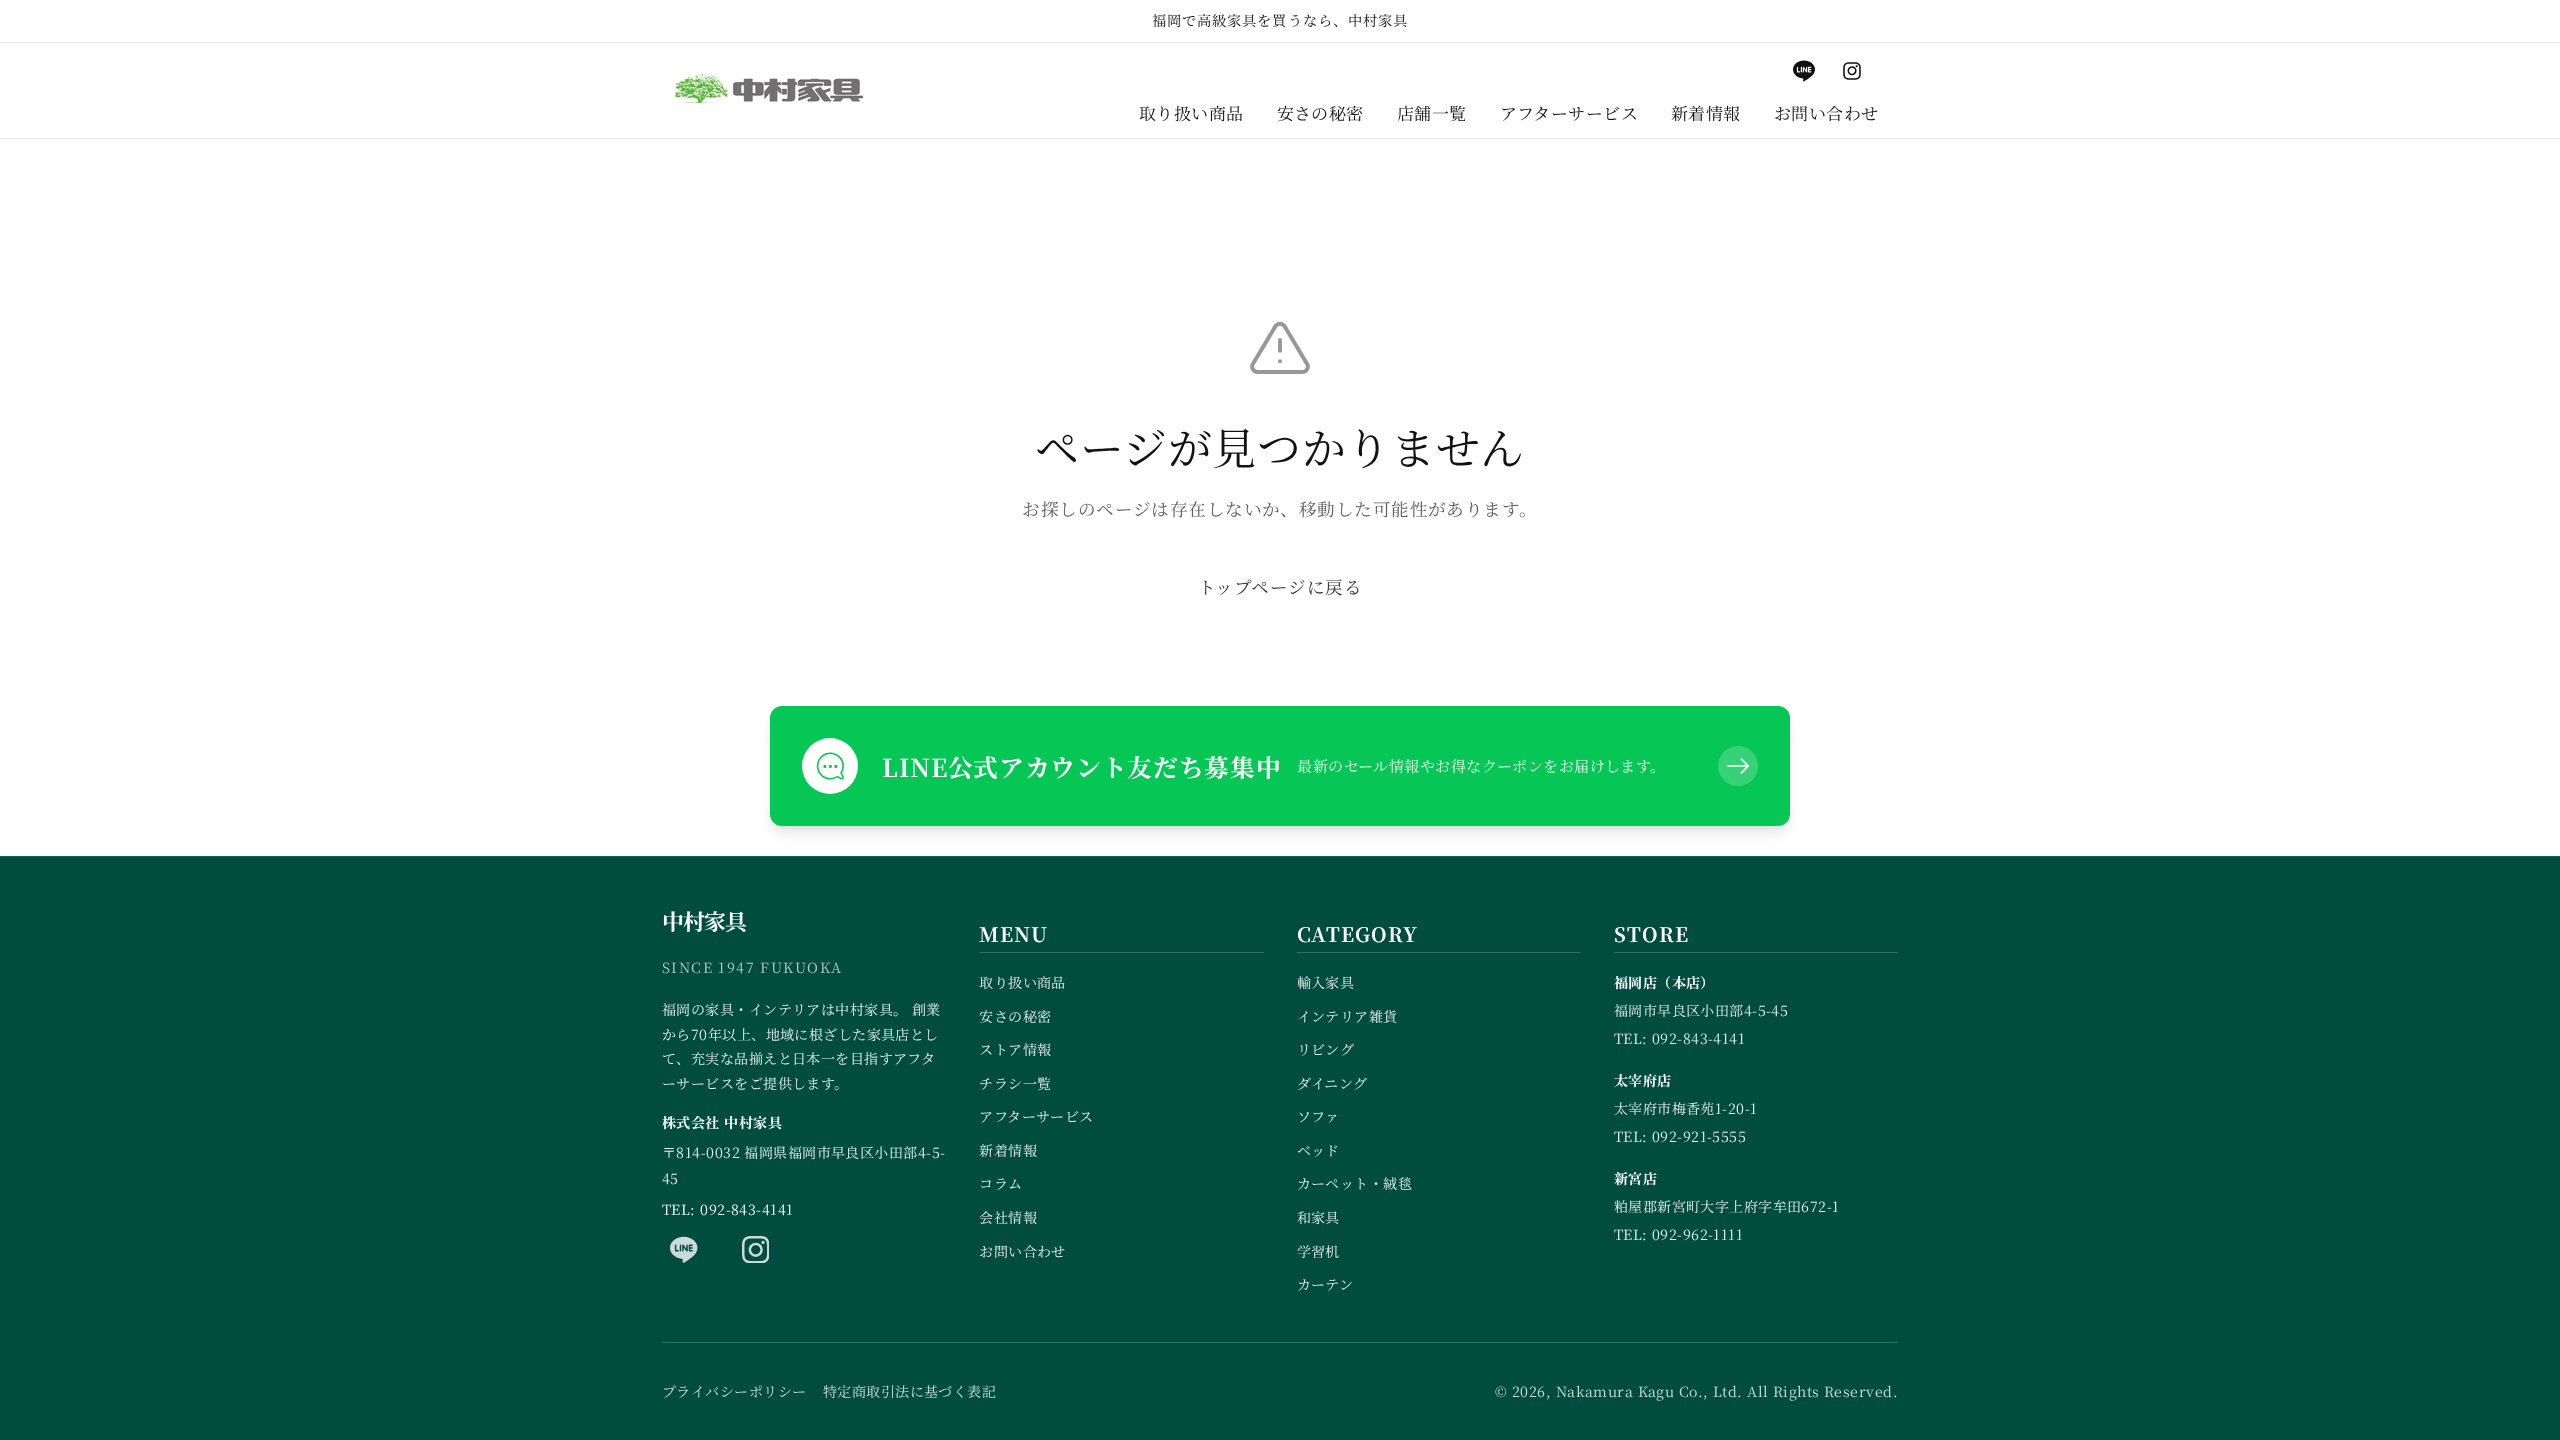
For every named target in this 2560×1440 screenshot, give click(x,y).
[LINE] (684, 1249)
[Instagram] (756, 1249)
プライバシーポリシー (734, 1391)
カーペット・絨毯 (1355, 1183)
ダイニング (1332, 1083)
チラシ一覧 (1015, 1083)
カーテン (1325, 1284)
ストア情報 (1015, 1049)
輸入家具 (1326, 982)
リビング (1326, 1049)
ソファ (1318, 1116)
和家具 (1318, 1217)
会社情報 (1008, 1217)
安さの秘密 (1015, 1016)
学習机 (1318, 1251)
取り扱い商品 (1022, 982)
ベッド (1318, 1150)
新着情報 (1008, 1150)
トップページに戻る (1280, 586)
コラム (1000, 1183)
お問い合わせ (1022, 1251)
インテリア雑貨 (1347, 1016)
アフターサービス (1036, 1116)
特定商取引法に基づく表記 (909, 1391)
